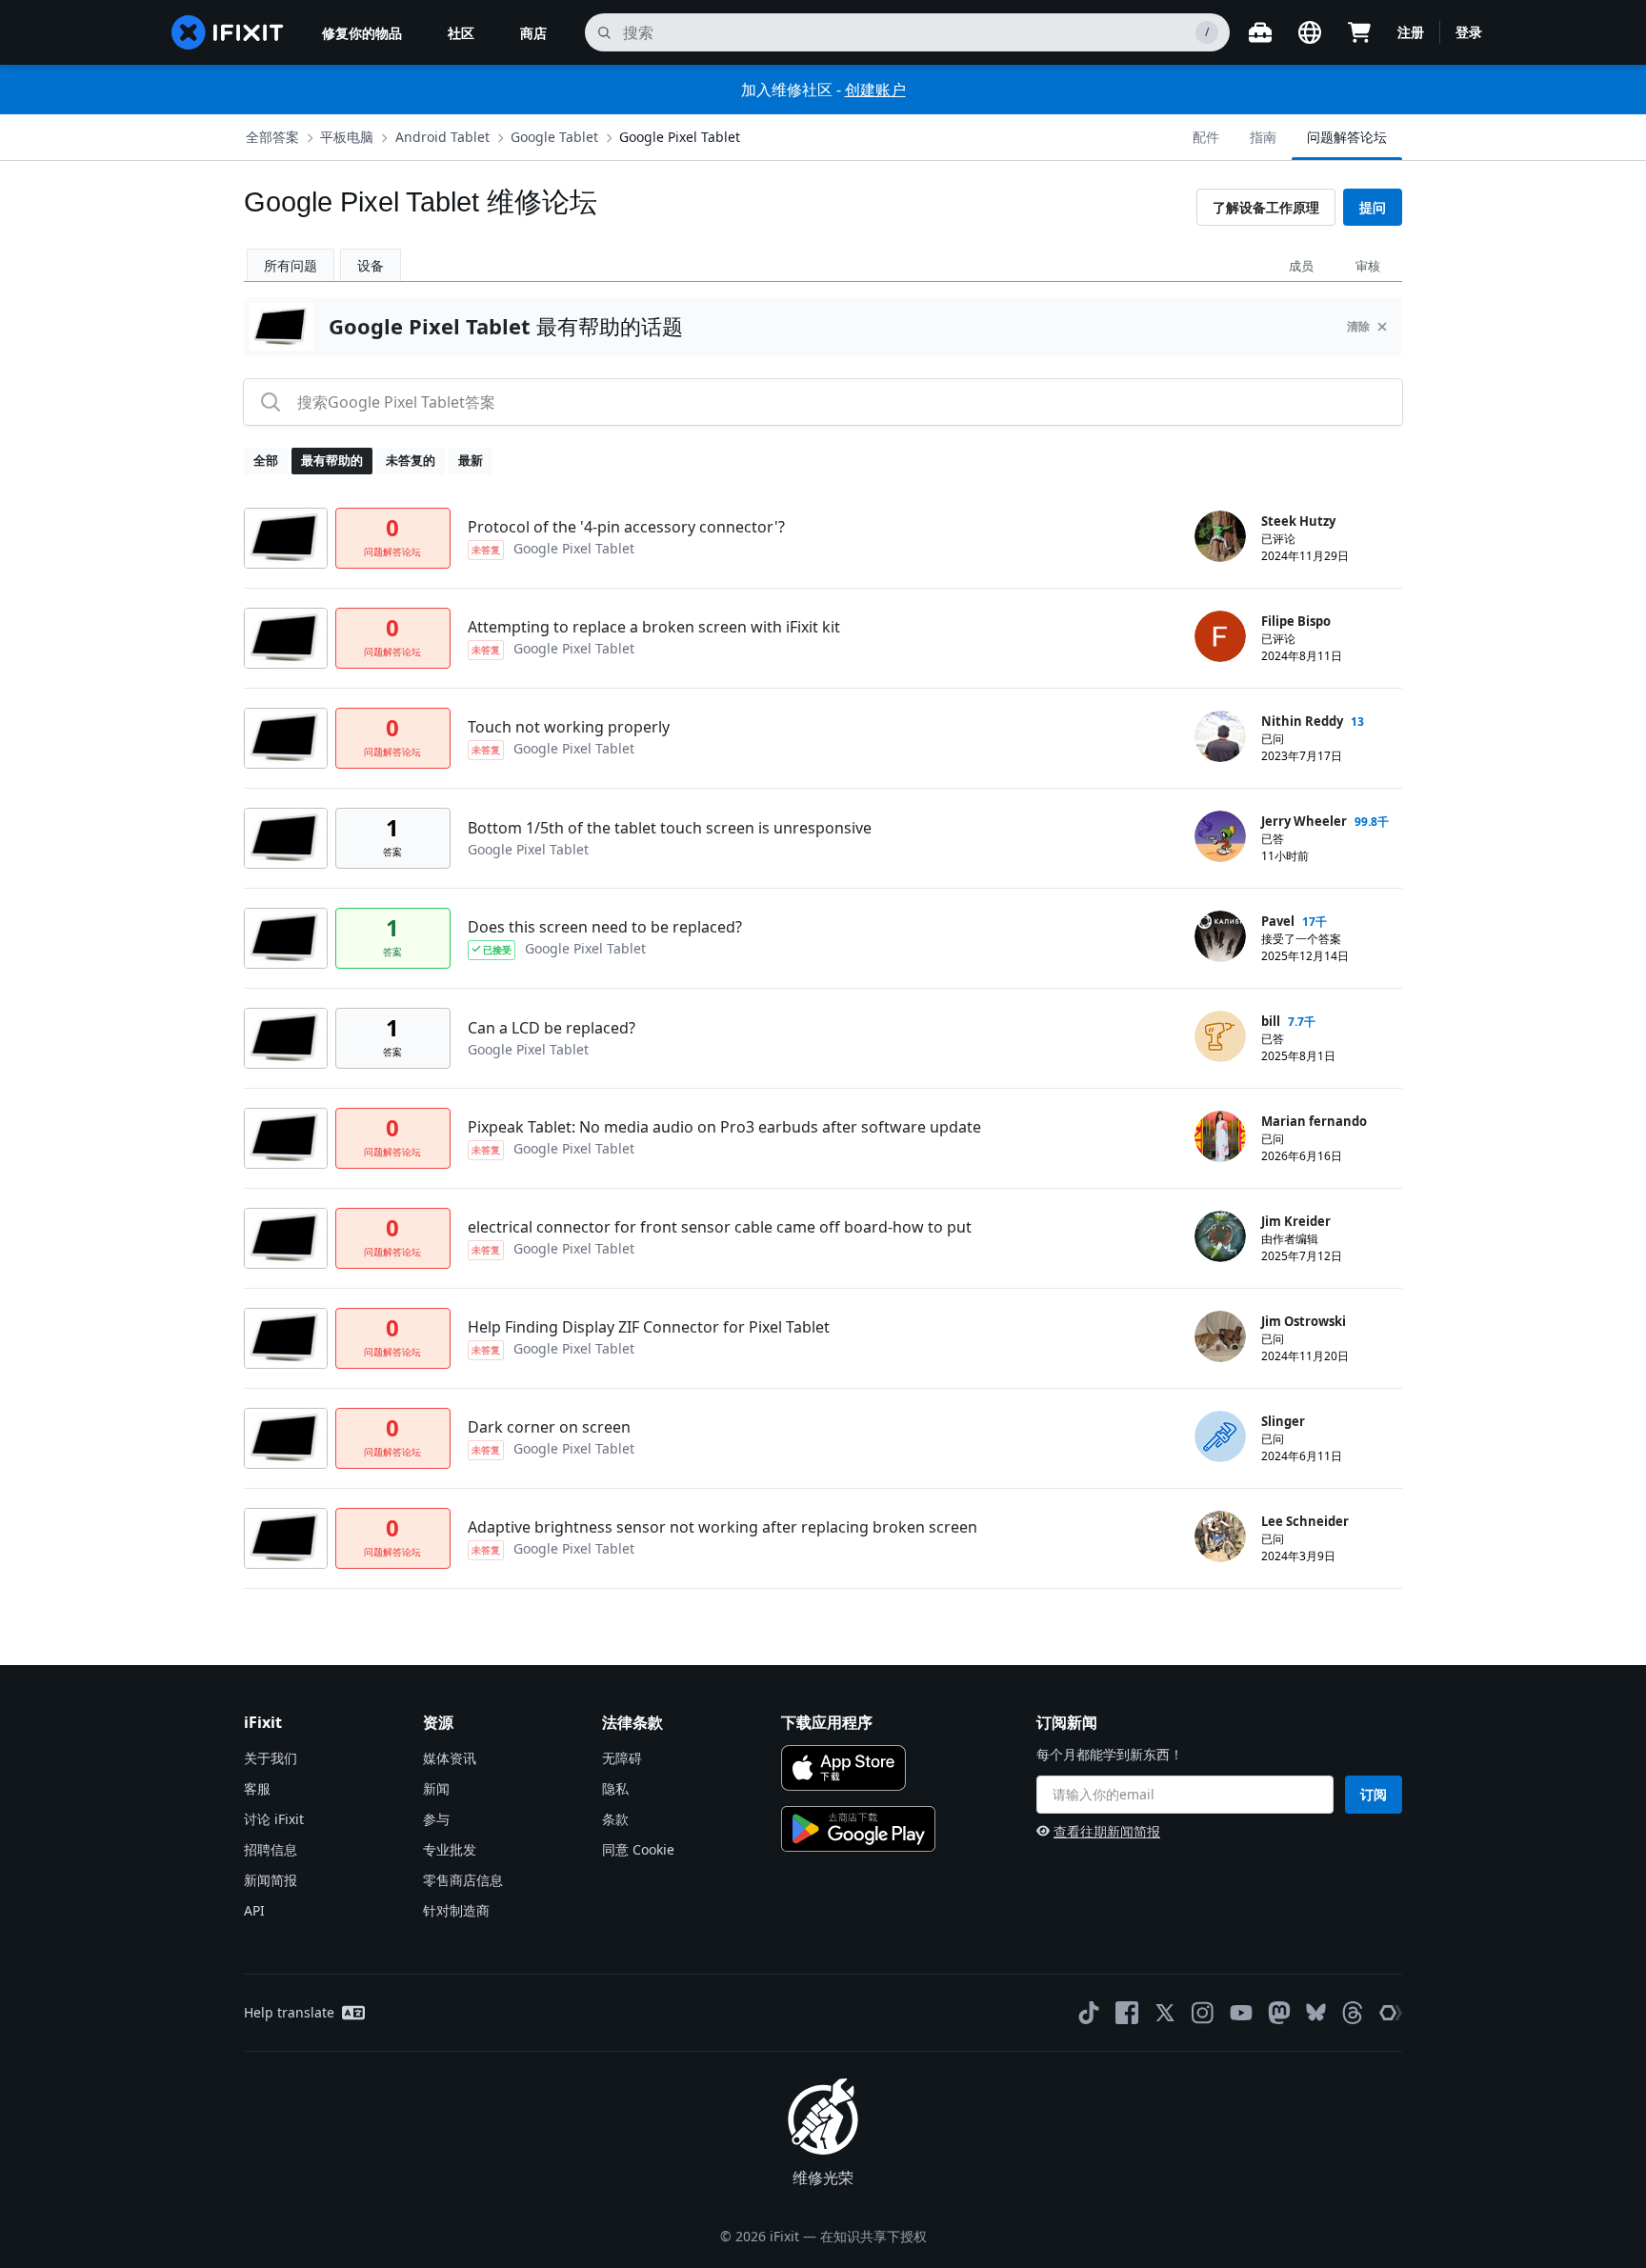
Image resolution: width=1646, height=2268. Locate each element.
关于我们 (271, 1758)
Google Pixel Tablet (680, 137)
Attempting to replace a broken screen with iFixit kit (654, 627)
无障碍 (622, 1758)
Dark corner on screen (549, 1427)
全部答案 (272, 137)
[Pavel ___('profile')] (1220, 936)
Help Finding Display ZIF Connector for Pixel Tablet (649, 1327)
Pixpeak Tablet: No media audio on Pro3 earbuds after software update (724, 1127)
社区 (461, 33)
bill (1271, 1021)
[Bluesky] (1316, 2012)
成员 (1301, 266)
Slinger (1283, 1421)
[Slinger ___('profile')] (1220, 1436)
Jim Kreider (1296, 1221)
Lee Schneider (1305, 1521)
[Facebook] (1127, 2013)
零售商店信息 (463, 1880)
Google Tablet (554, 137)
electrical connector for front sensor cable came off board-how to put (720, 1227)
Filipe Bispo (1296, 621)
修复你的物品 (362, 33)
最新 (471, 460)
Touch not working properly (569, 727)
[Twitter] (1165, 2013)
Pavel (1278, 921)
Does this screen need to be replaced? (605, 927)
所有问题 (291, 265)
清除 (1358, 326)
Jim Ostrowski (1304, 1321)
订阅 (1374, 1794)
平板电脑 (347, 137)
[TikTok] (1089, 2013)
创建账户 (875, 90)
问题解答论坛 (1347, 137)
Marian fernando (1314, 1121)
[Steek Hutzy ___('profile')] (1220, 536)
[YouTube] (1241, 2013)
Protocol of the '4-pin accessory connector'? (626, 527)
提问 (1373, 207)
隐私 (615, 1788)
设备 (371, 265)
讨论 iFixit (274, 1819)
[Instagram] (1203, 2013)
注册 (1411, 32)
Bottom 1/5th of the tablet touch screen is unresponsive (670, 828)
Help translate (289, 2012)
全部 (266, 460)
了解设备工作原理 (1266, 207)
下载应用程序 (827, 1722)
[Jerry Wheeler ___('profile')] (1220, 836)
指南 (1263, 137)
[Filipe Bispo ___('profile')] (1220, 636)
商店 (533, 33)
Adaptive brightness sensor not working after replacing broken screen (723, 1527)
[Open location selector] (1310, 32)
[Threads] (1353, 2013)
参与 (436, 1819)
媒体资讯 (450, 1758)
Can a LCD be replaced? (552, 1028)
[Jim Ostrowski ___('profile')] (1220, 1336)
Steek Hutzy (1298, 521)
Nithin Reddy (1302, 721)
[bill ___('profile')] (1220, 1036)
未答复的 (411, 460)
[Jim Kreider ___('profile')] (1220, 1236)
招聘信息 (271, 1849)
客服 (257, 1788)
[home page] (228, 32)
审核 (1368, 266)
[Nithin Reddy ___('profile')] (1220, 736)
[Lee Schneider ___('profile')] (1220, 1536)
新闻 (436, 1788)
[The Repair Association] (1391, 2013)
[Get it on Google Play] (858, 1829)
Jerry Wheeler (1304, 821)
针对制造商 (456, 1910)
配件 (1206, 137)
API (254, 1910)
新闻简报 (271, 1880)
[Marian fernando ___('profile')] (1220, 1136)
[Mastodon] (1279, 2013)
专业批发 (450, 1849)
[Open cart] (1359, 32)
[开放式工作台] (1260, 32)
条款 (615, 1819)
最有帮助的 (332, 460)
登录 (1469, 32)
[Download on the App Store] (843, 1768)
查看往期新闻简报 (1107, 1831)
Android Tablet (442, 137)
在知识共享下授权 (873, 2236)
